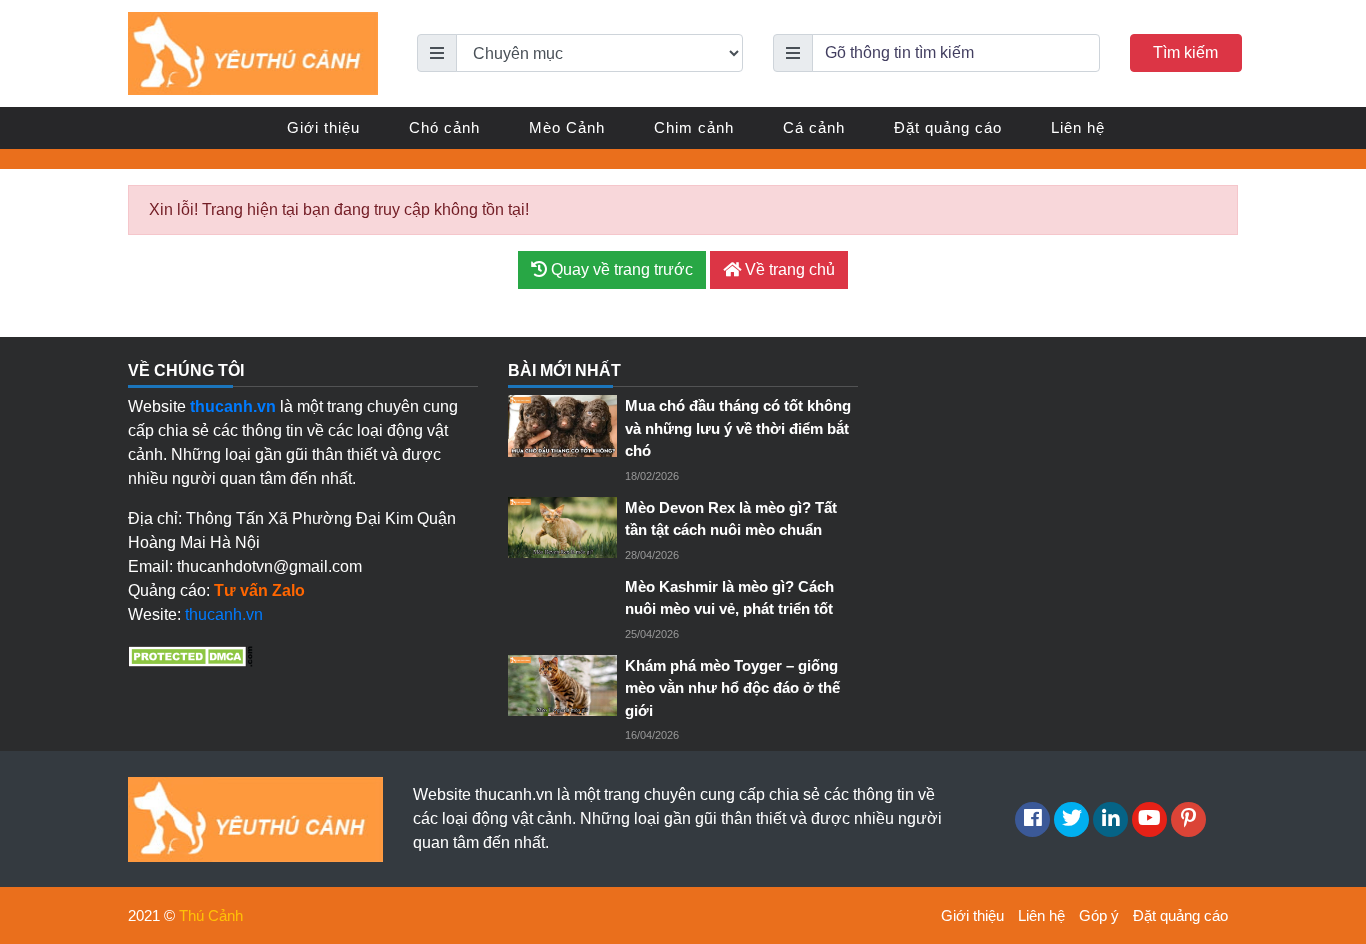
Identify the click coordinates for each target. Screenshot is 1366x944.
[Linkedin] (1110, 819)
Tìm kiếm (1185, 52)
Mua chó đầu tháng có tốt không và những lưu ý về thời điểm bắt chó (738, 428)
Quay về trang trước (620, 269)
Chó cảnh (444, 127)
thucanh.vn (224, 614)
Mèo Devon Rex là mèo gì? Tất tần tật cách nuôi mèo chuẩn (731, 519)
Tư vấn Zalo (259, 590)
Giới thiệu (323, 127)
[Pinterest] (1188, 819)
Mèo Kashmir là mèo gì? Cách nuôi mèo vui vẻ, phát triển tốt (729, 598)
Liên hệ (1078, 127)
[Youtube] (1149, 819)
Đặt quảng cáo (948, 127)
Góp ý (1099, 915)
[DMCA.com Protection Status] (190, 654)
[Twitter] (1071, 819)
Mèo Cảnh (567, 127)
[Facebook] (1032, 819)
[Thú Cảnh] (253, 52)
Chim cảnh (694, 127)
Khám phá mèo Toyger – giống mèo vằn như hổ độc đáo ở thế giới (732, 688)
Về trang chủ (788, 269)
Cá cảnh (814, 127)
